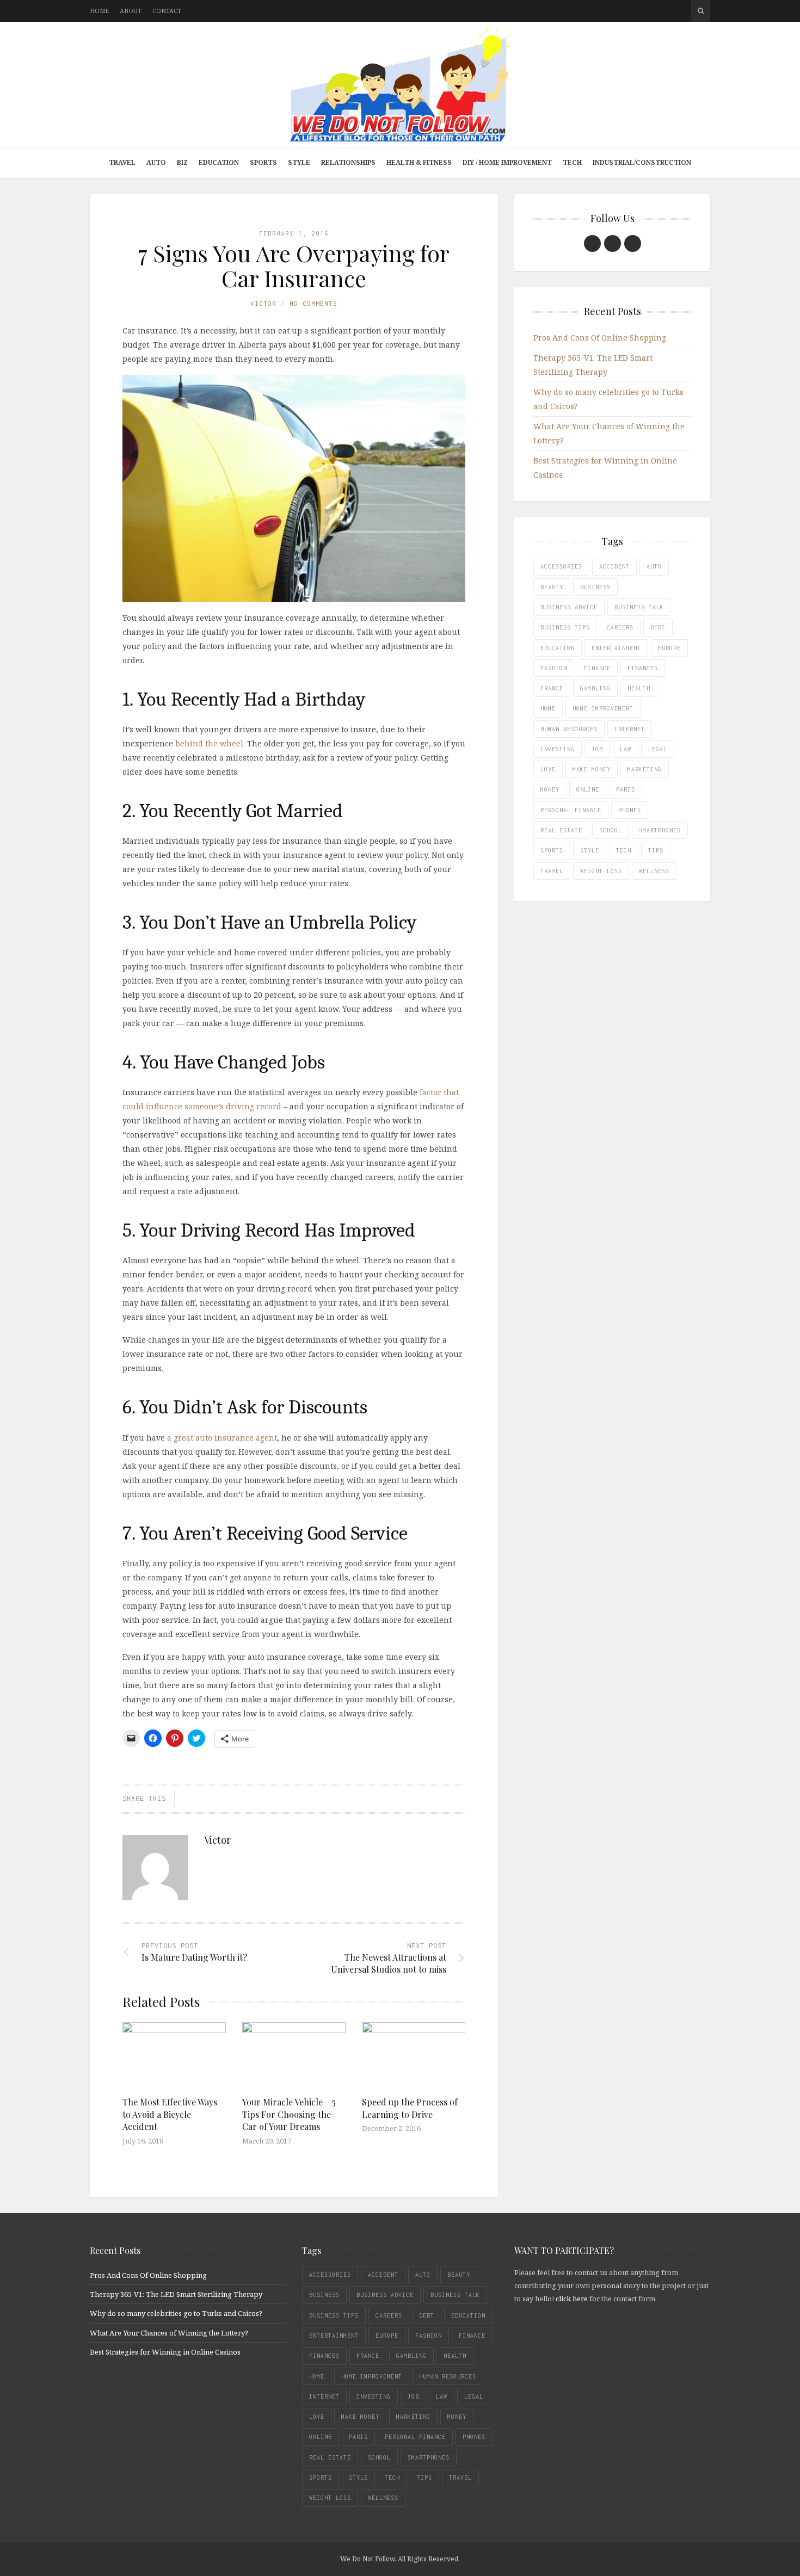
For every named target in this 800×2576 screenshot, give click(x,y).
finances (643, 668)
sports (552, 850)
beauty (552, 587)
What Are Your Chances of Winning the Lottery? (169, 2333)
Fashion (554, 668)
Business (595, 587)
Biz (182, 162)
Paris (626, 789)
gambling (595, 688)
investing (558, 749)
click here (572, 2299)
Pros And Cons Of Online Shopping (600, 338)
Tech (572, 162)
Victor (263, 303)
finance (597, 668)
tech (624, 850)
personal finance (571, 810)
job (597, 749)
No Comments (313, 303)
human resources (569, 729)
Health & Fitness (419, 162)
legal (658, 749)
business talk (639, 607)
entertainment (616, 648)
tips (656, 850)
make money (592, 769)
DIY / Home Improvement (507, 162)
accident (614, 566)
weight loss (601, 871)
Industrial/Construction (642, 162)
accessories (561, 566)
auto (654, 566)
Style (299, 162)
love (548, 769)
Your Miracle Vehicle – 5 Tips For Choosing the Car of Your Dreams (289, 2114)
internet (630, 729)
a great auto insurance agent (222, 1438)
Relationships (348, 162)
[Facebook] (592, 243)
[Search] (701, 11)
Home (99, 11)
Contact (167, 11)
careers (620, 627)
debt (658, 627)
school (611, 830)
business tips (565, 627)
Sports (263, 162)
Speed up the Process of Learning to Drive (410, 2108)
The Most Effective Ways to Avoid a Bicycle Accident (170, 2114)
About (131, 11)
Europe (669, 648)
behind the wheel (209, 743)
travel (552, 871)
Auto (156, 162)
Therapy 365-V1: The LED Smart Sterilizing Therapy (176, 2294)
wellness (654, 871)
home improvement (603, 708)
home (548, 708)
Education (219, 162)
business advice (569, 607)
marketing (645, 769)
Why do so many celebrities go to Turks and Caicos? (176, 2313)
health (639, 688)
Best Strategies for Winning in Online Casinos (165, 2352)
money (550, 789)
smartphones (660, 830)
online (588, 789)
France (552, 688)
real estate (561, 830)
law (626, 749)
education (558, 648)
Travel (122, 162)
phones (630, 810)
